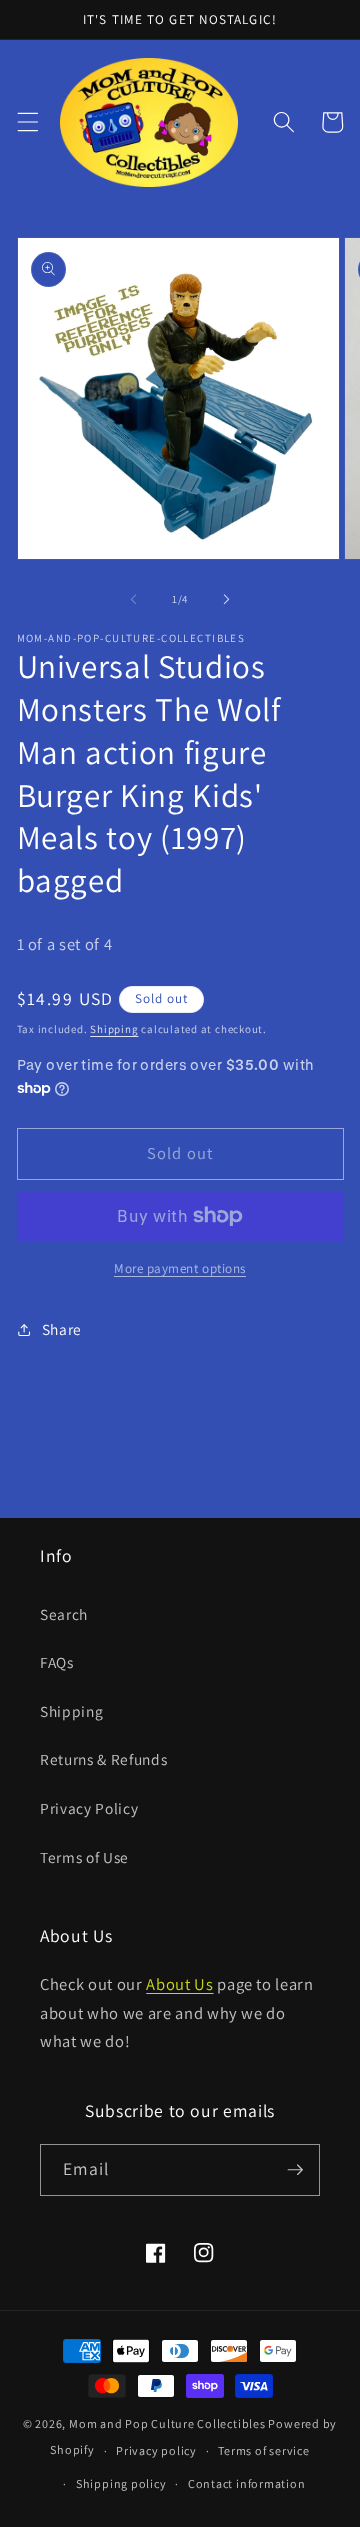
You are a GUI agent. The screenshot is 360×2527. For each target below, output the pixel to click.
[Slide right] (226, 599)
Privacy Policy (89, 1808)
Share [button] (62, 1329)
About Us (179, 1984)
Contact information (247, 2483)
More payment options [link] (180, 1268)
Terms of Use (84, 1857)
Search (64, 1614)
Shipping (114, 1029)
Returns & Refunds (103, 1759)
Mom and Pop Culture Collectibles (167, 2423)
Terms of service (263, 2450)
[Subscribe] (295, 2170)
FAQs (57, 1662)
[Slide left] (134, 599)
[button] (27, 122)
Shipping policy (121, 2483)
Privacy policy (156, 2450)
